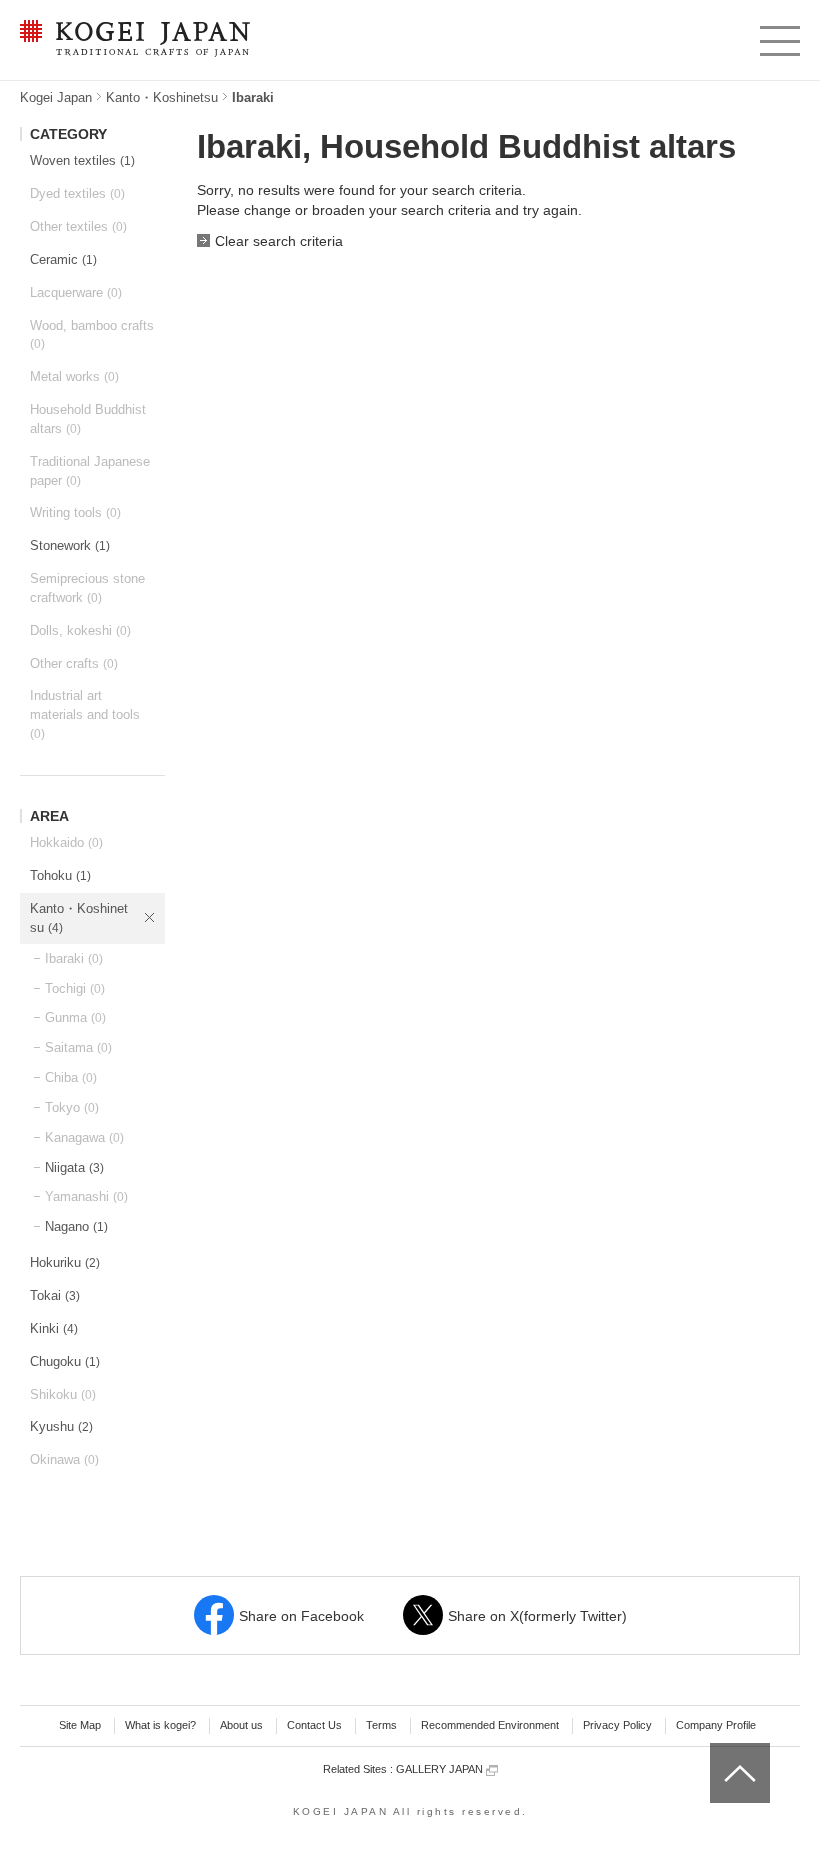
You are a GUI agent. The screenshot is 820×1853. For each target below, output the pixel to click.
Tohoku (60, 875)
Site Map (80, 1725)
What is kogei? (160, 1725)
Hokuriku (65, 1262)
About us (241, 1725)
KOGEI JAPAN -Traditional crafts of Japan (130, 40)
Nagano (76, 1226)
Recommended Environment (490, 1725)
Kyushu (61, 1426)
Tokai (55, 1295)
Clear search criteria (279, 241)
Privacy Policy (617, 1725)
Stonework (70, 545)
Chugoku (65, 1361)
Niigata (74, 1167)
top (717, 1750)
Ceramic (63, 259)
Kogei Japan (56, 97)
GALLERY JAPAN (441, 1769)
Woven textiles (82, 160)
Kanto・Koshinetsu (162, 97)
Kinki (54, 1328)
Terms (381, 1725)
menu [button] (779, 36)
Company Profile (716, 1725)
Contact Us (314, 1725)
